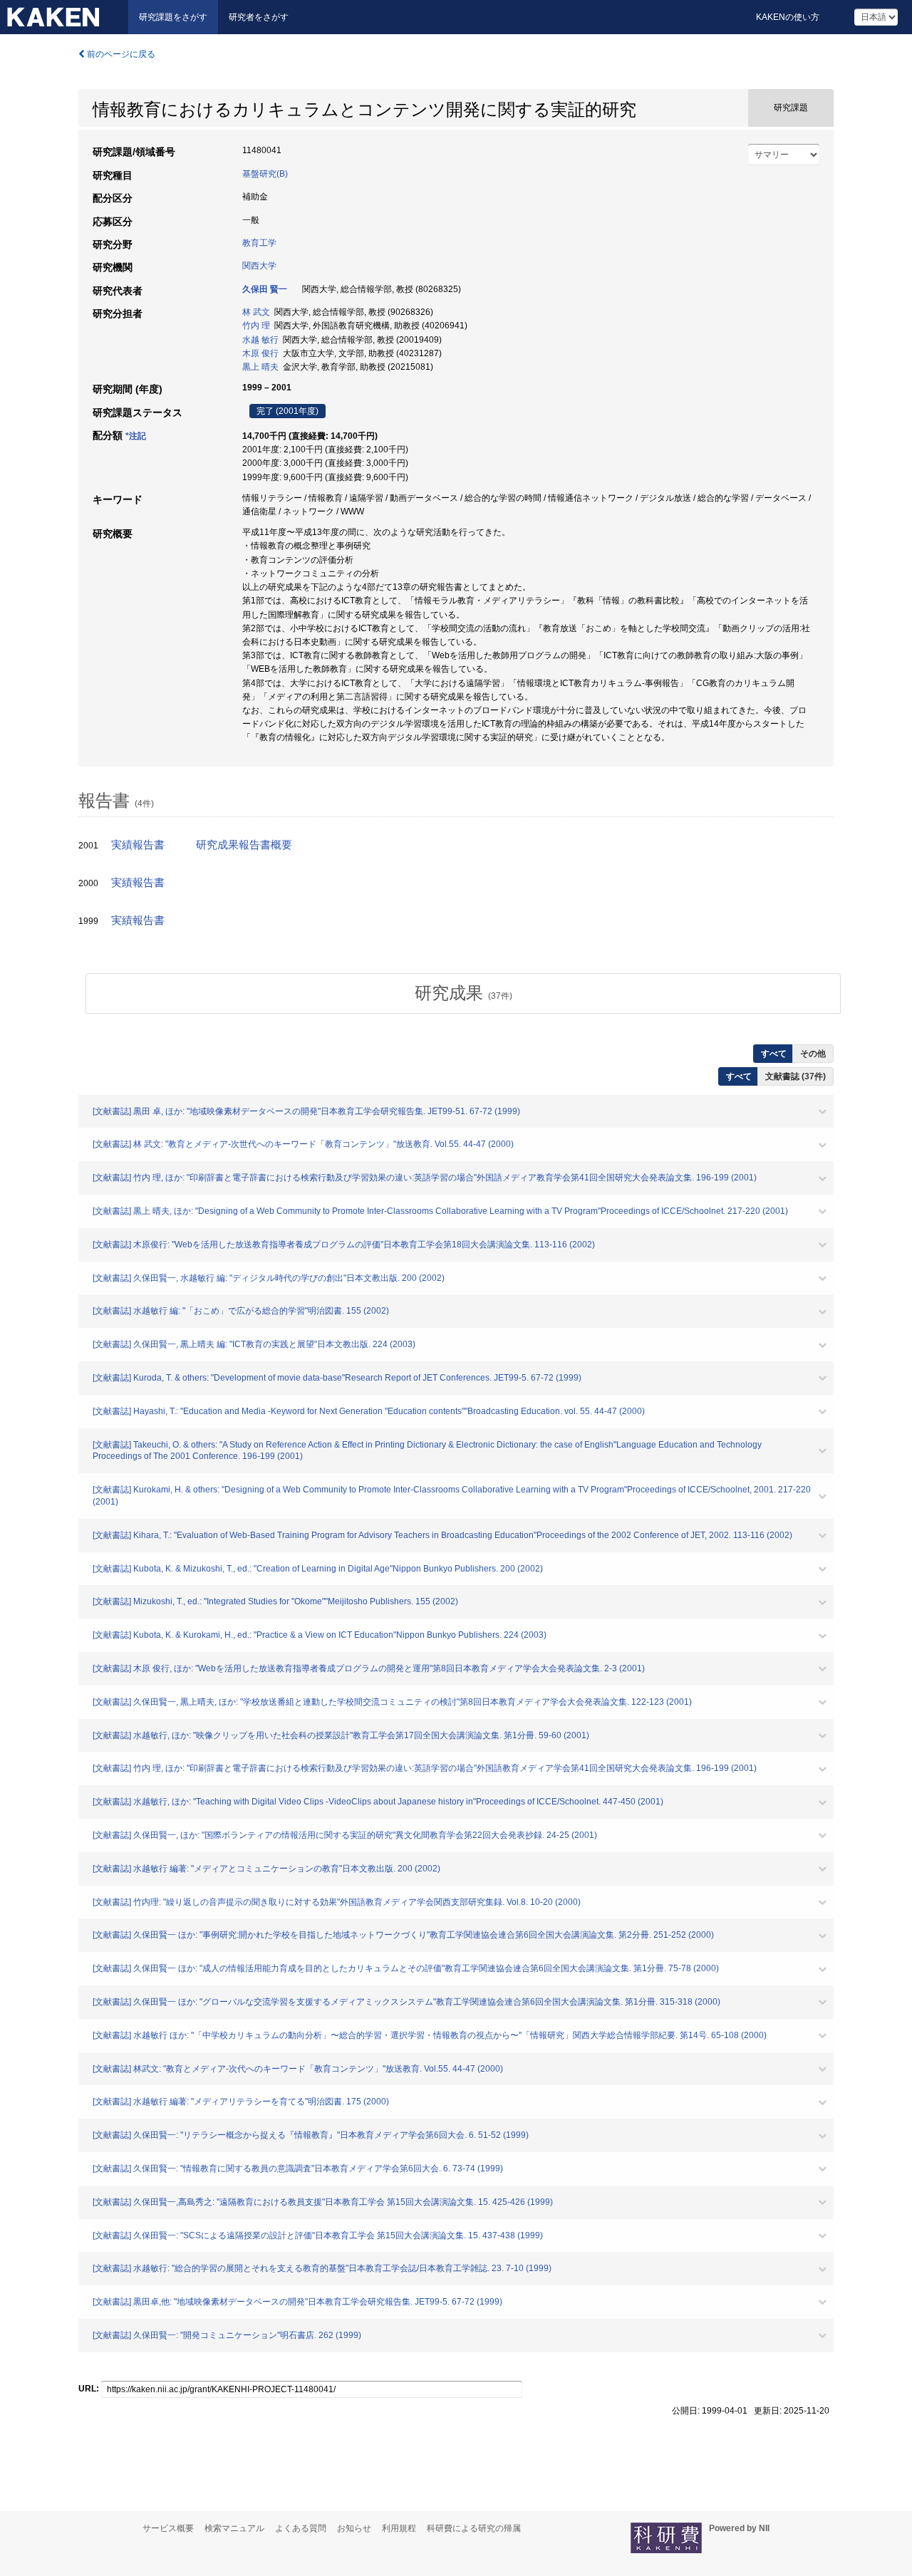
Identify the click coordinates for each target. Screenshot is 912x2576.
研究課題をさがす (173, 17)
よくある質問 (301, 2528)
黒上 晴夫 (260, 367)
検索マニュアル (234, 2528)
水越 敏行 (260, 340)
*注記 (136, 436)
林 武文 (256, 312)
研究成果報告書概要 (244, 845)
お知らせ (354, 2528)
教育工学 (259, 243)
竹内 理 (256, 326)
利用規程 (399, 2528)
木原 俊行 (260, 353)
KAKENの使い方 (788, 17)
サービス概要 (168, 2528)
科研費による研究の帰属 (474, 2528)
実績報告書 (138, 845)
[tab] (463, 993)
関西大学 (259, 266)
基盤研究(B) (265, 174)
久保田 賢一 (265, 289)
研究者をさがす (259, 17)
